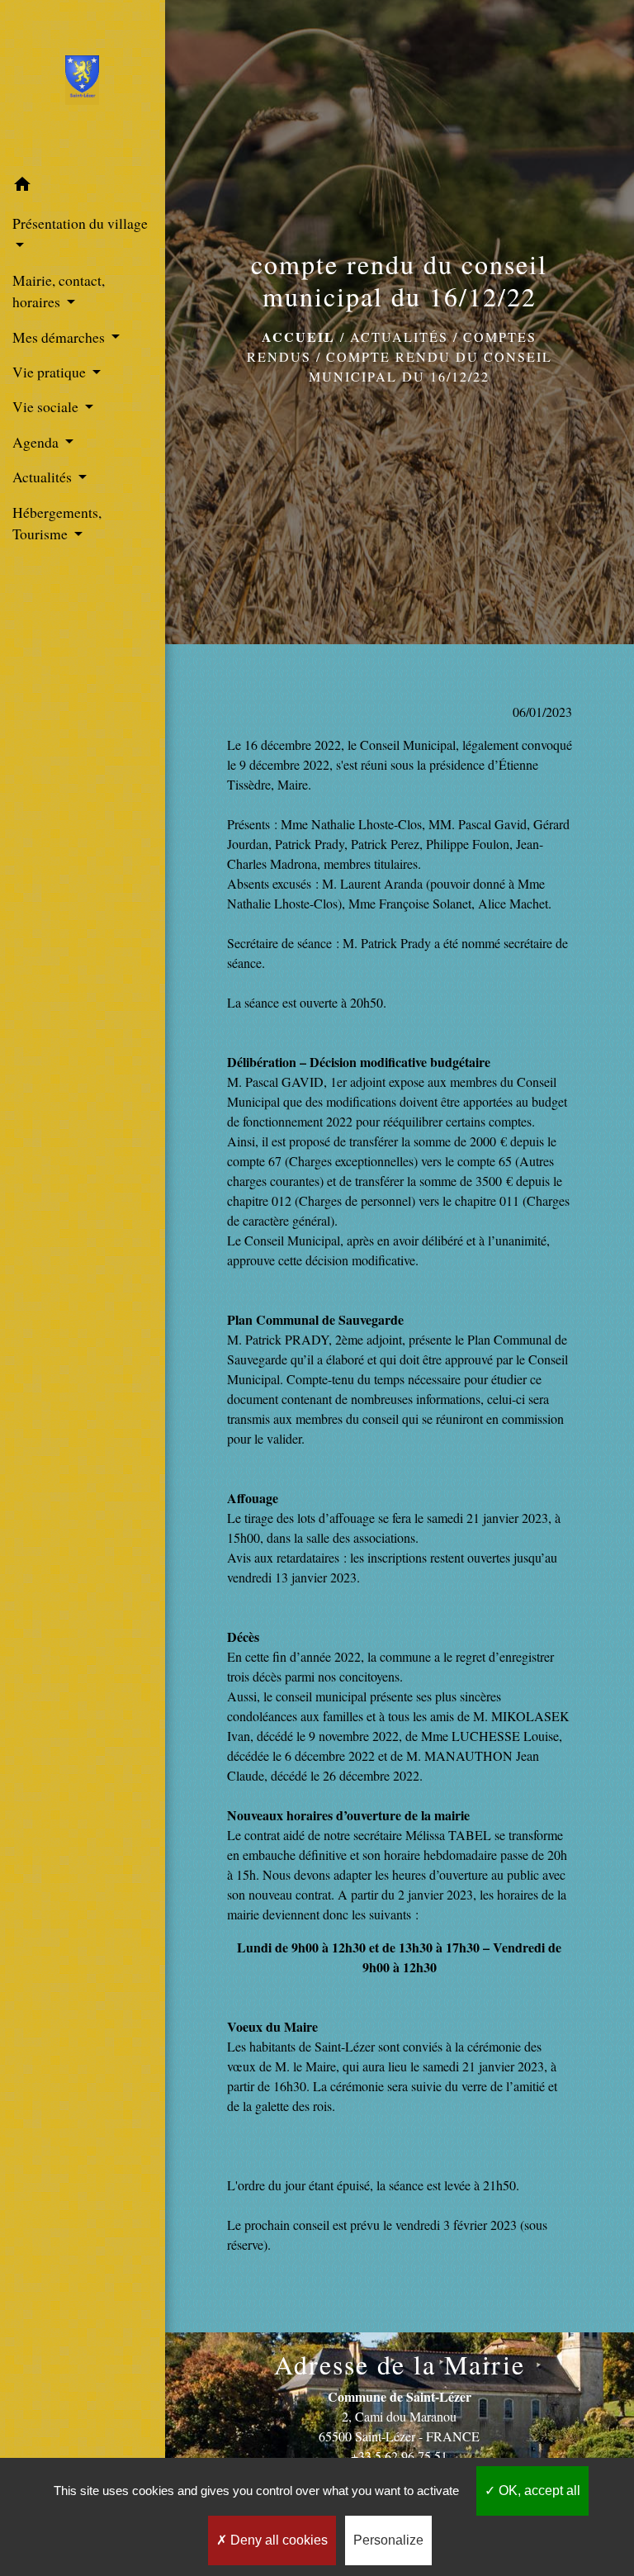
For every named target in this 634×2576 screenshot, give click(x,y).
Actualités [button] (44, 477)
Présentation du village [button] (80, 223)
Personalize (388, 2540)
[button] (83, 187)
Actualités (399, 337)
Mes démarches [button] (60, 337)
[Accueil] (82, 83)
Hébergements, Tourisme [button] (57, 523)
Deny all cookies (277, 2540)
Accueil (298, 337)
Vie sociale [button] (47, 406)
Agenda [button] (37, 442)
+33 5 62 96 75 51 (399, 2456)
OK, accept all (538, 2491)
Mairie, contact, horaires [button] (59, 291)
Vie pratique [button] (51, 372)
